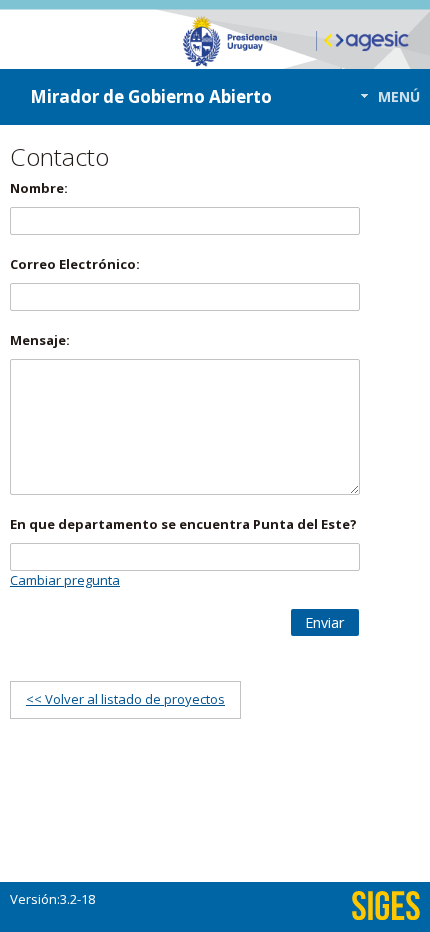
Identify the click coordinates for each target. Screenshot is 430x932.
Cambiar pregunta (65, 580)
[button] (384, 96)
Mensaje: (40, 340)
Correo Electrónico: (75, 264)
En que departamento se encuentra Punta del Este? (183, 524)
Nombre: (39, 188)
